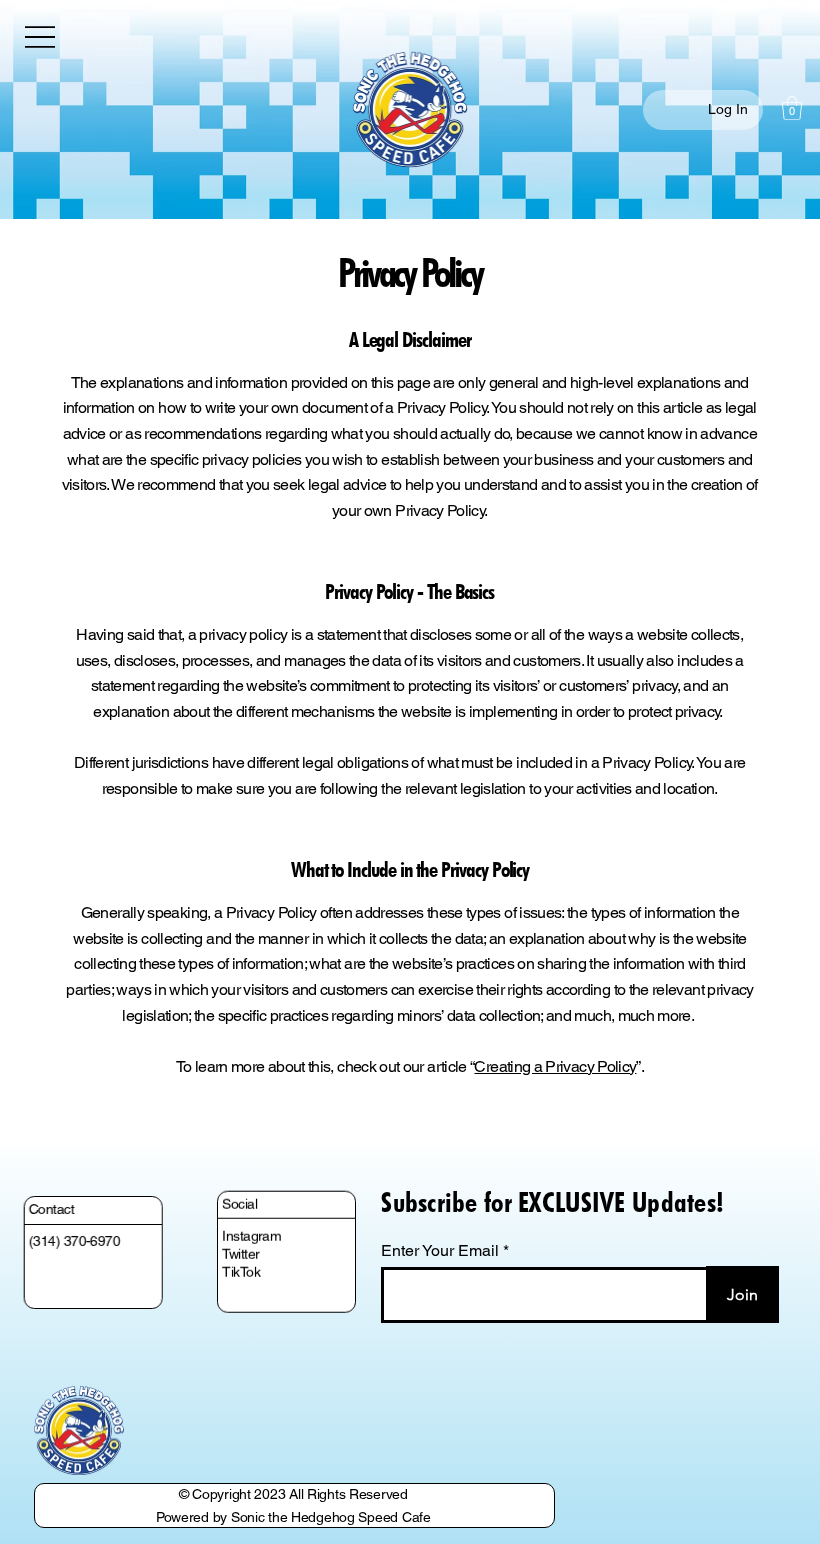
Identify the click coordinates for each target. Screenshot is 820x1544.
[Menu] (40, 37)
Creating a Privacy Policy (555, 1066)
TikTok (242, 1263)
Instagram (252, 1226)
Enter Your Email (440, 1251)
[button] (792, 108)
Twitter (241, 1244)
